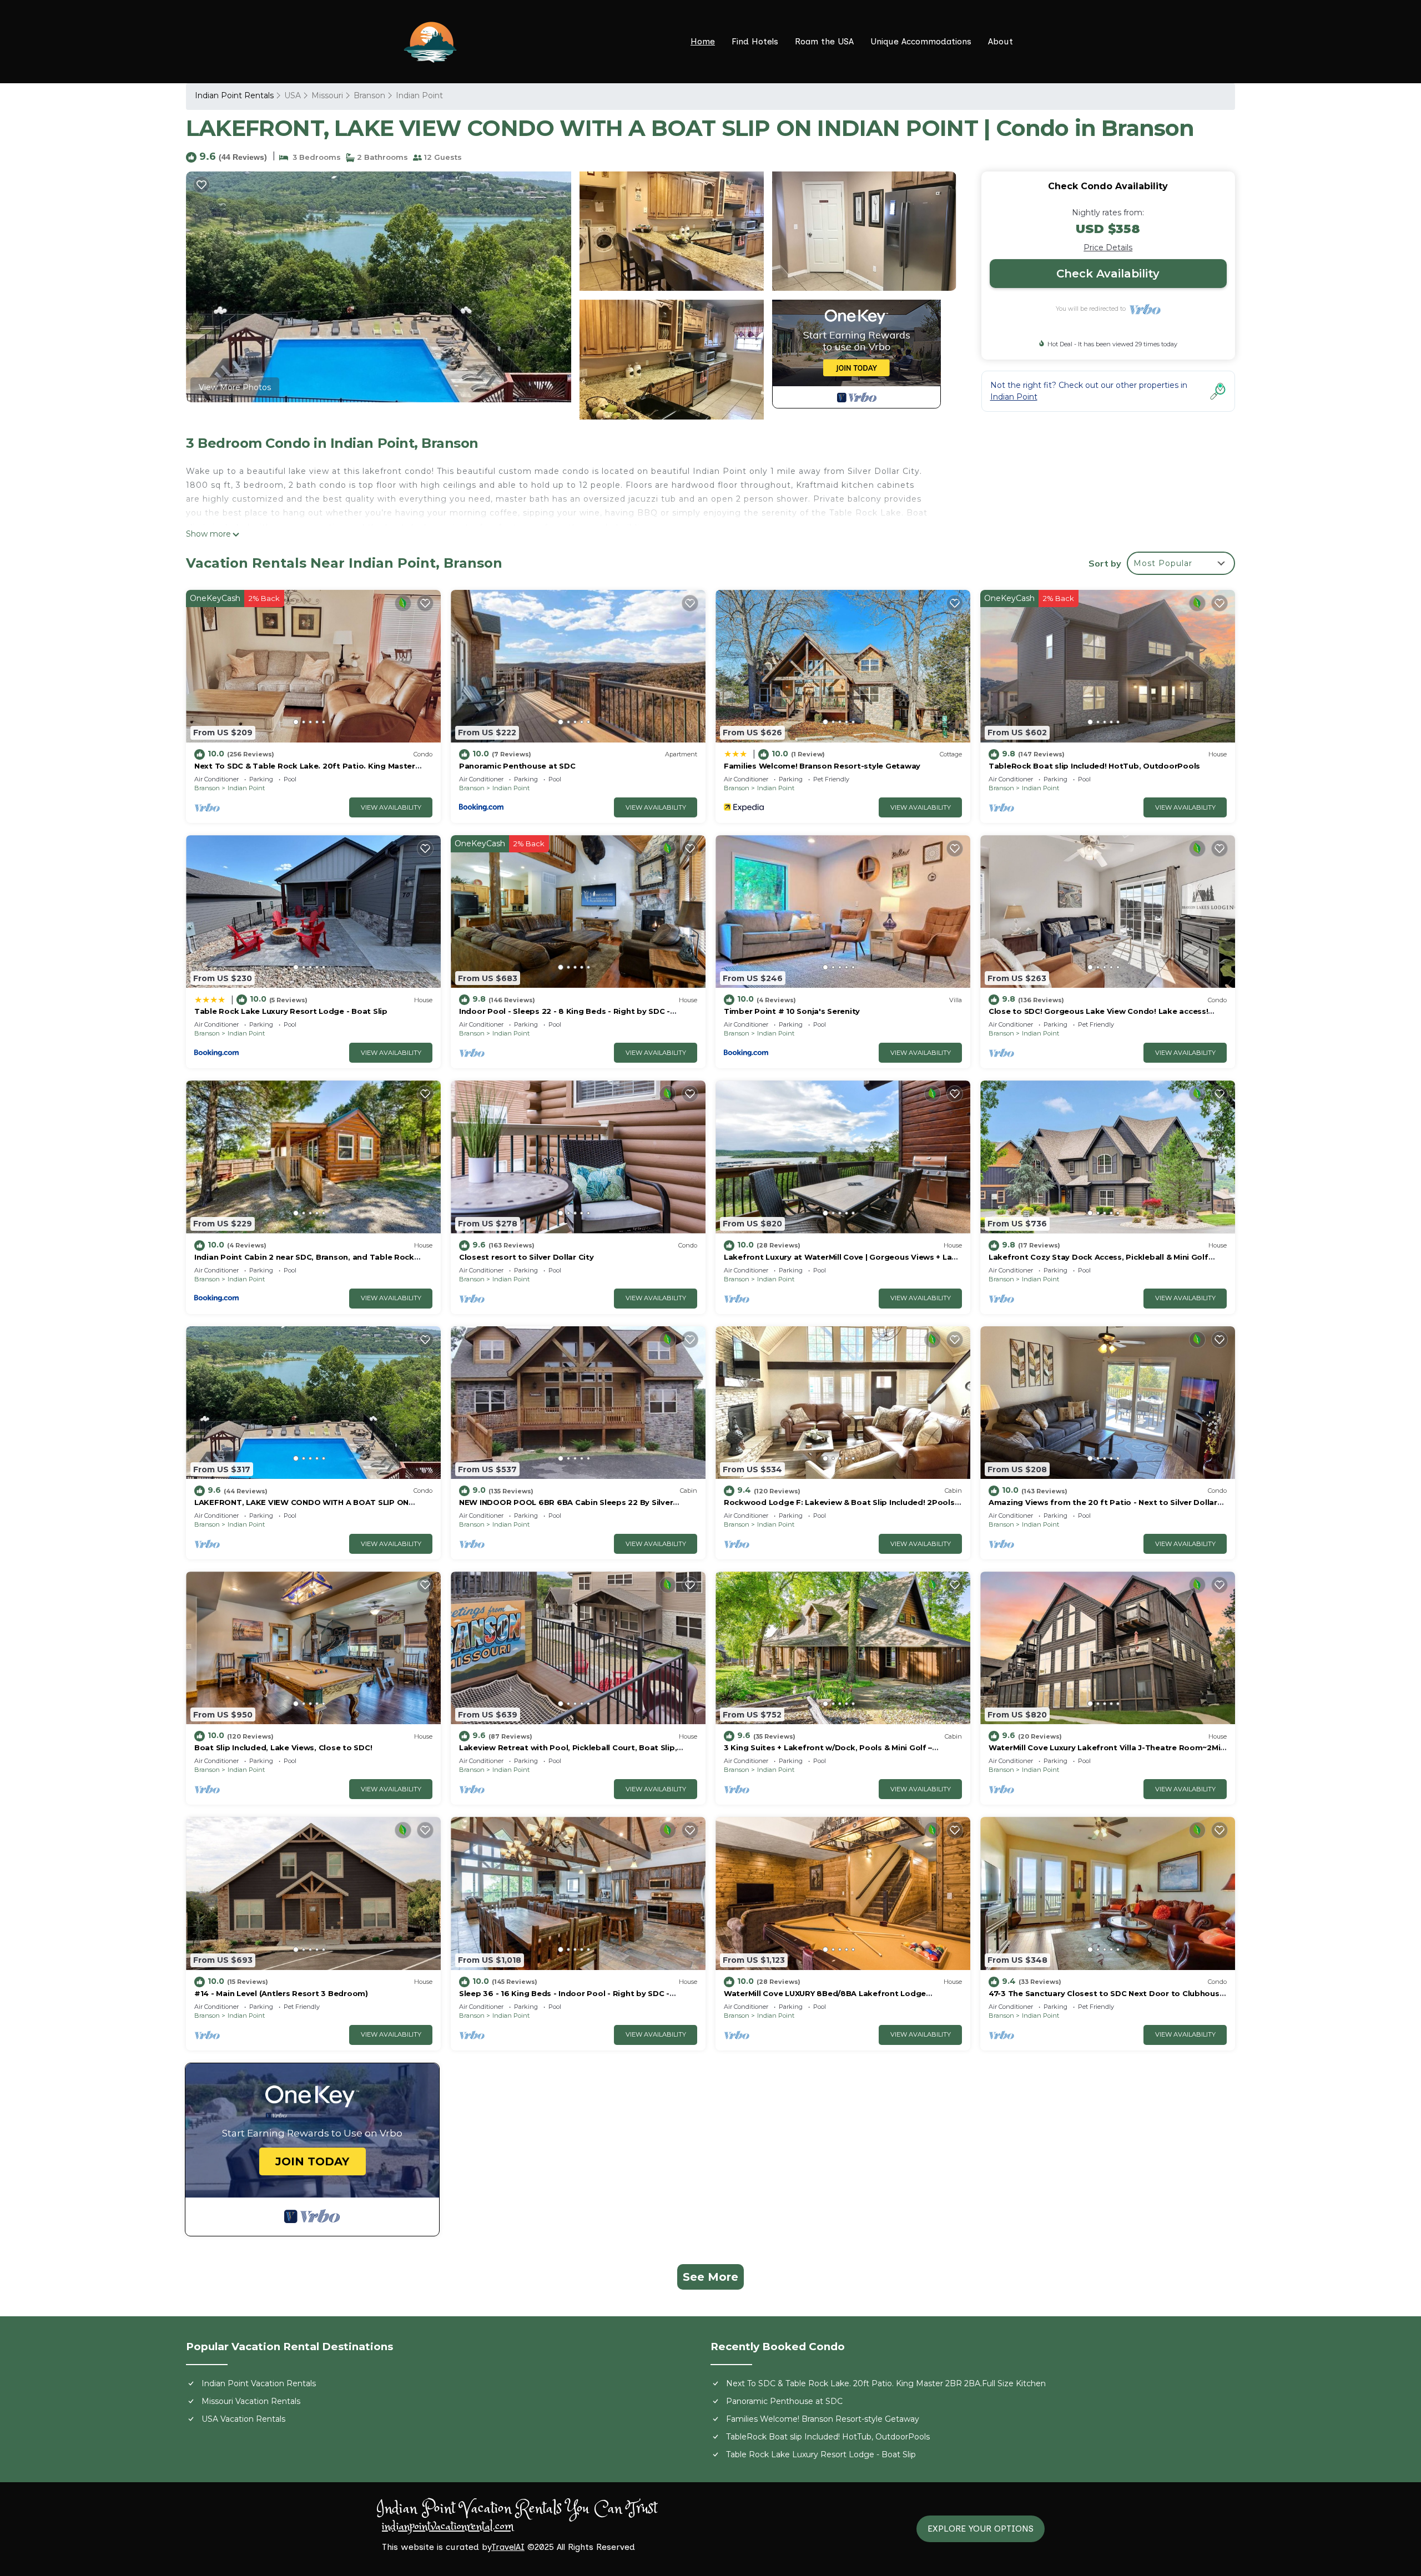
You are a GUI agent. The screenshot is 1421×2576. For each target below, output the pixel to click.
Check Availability (1108, 274)
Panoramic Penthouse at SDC (517, 766)
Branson (369, 95)
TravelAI (508, 2547)
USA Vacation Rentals (243, 2419)
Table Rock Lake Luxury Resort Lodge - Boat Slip (291, 1011)
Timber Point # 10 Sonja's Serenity (792, 1011)
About (1001, 41)
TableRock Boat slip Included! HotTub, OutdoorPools (1094, 766)
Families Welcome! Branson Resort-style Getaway (822, 766)
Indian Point (419, 95)
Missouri (327, 95)
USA (293, 95)
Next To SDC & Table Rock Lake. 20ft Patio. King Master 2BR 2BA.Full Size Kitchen (886, 2383)
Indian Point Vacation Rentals (259, 2383)
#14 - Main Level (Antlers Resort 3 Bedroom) (281, 1993)
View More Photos (235, 387)
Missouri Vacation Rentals (251, 2401)
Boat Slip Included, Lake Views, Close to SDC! (283, 1747)
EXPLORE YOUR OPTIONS (981, 2529)
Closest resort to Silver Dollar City (526, 1257)
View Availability (391, 807)
